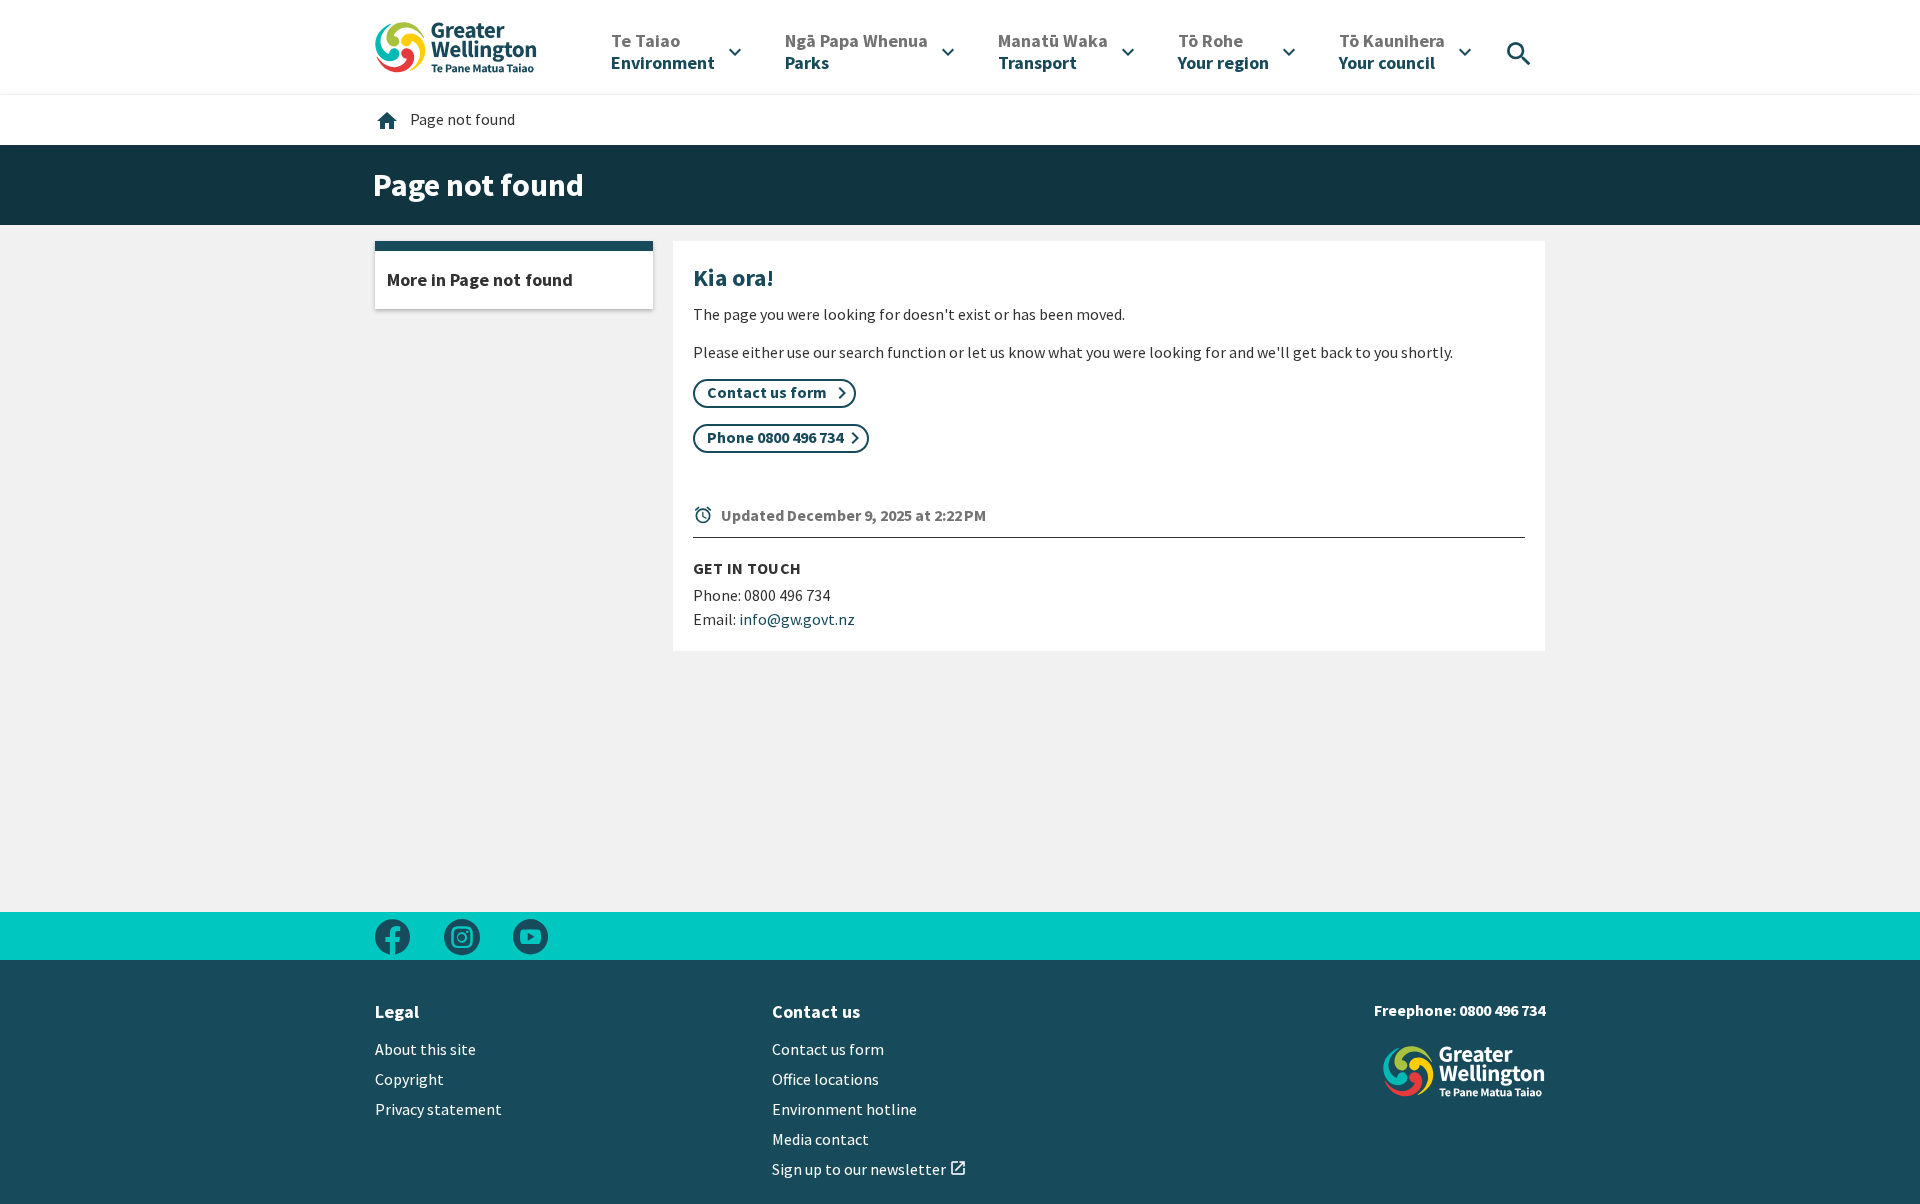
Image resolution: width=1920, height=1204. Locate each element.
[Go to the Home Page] (1464, 1071)
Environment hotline (844, 1109)
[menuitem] (676, 52)
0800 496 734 (1502, 1010)
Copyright (409, 1079)
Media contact (820, 1139)
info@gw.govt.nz (797, 619)
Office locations (825, 1079)
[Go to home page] (456, 45)
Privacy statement (438, 1109)
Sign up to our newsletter (869, 1169)
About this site (425, 1049)
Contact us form (828, 1049)
